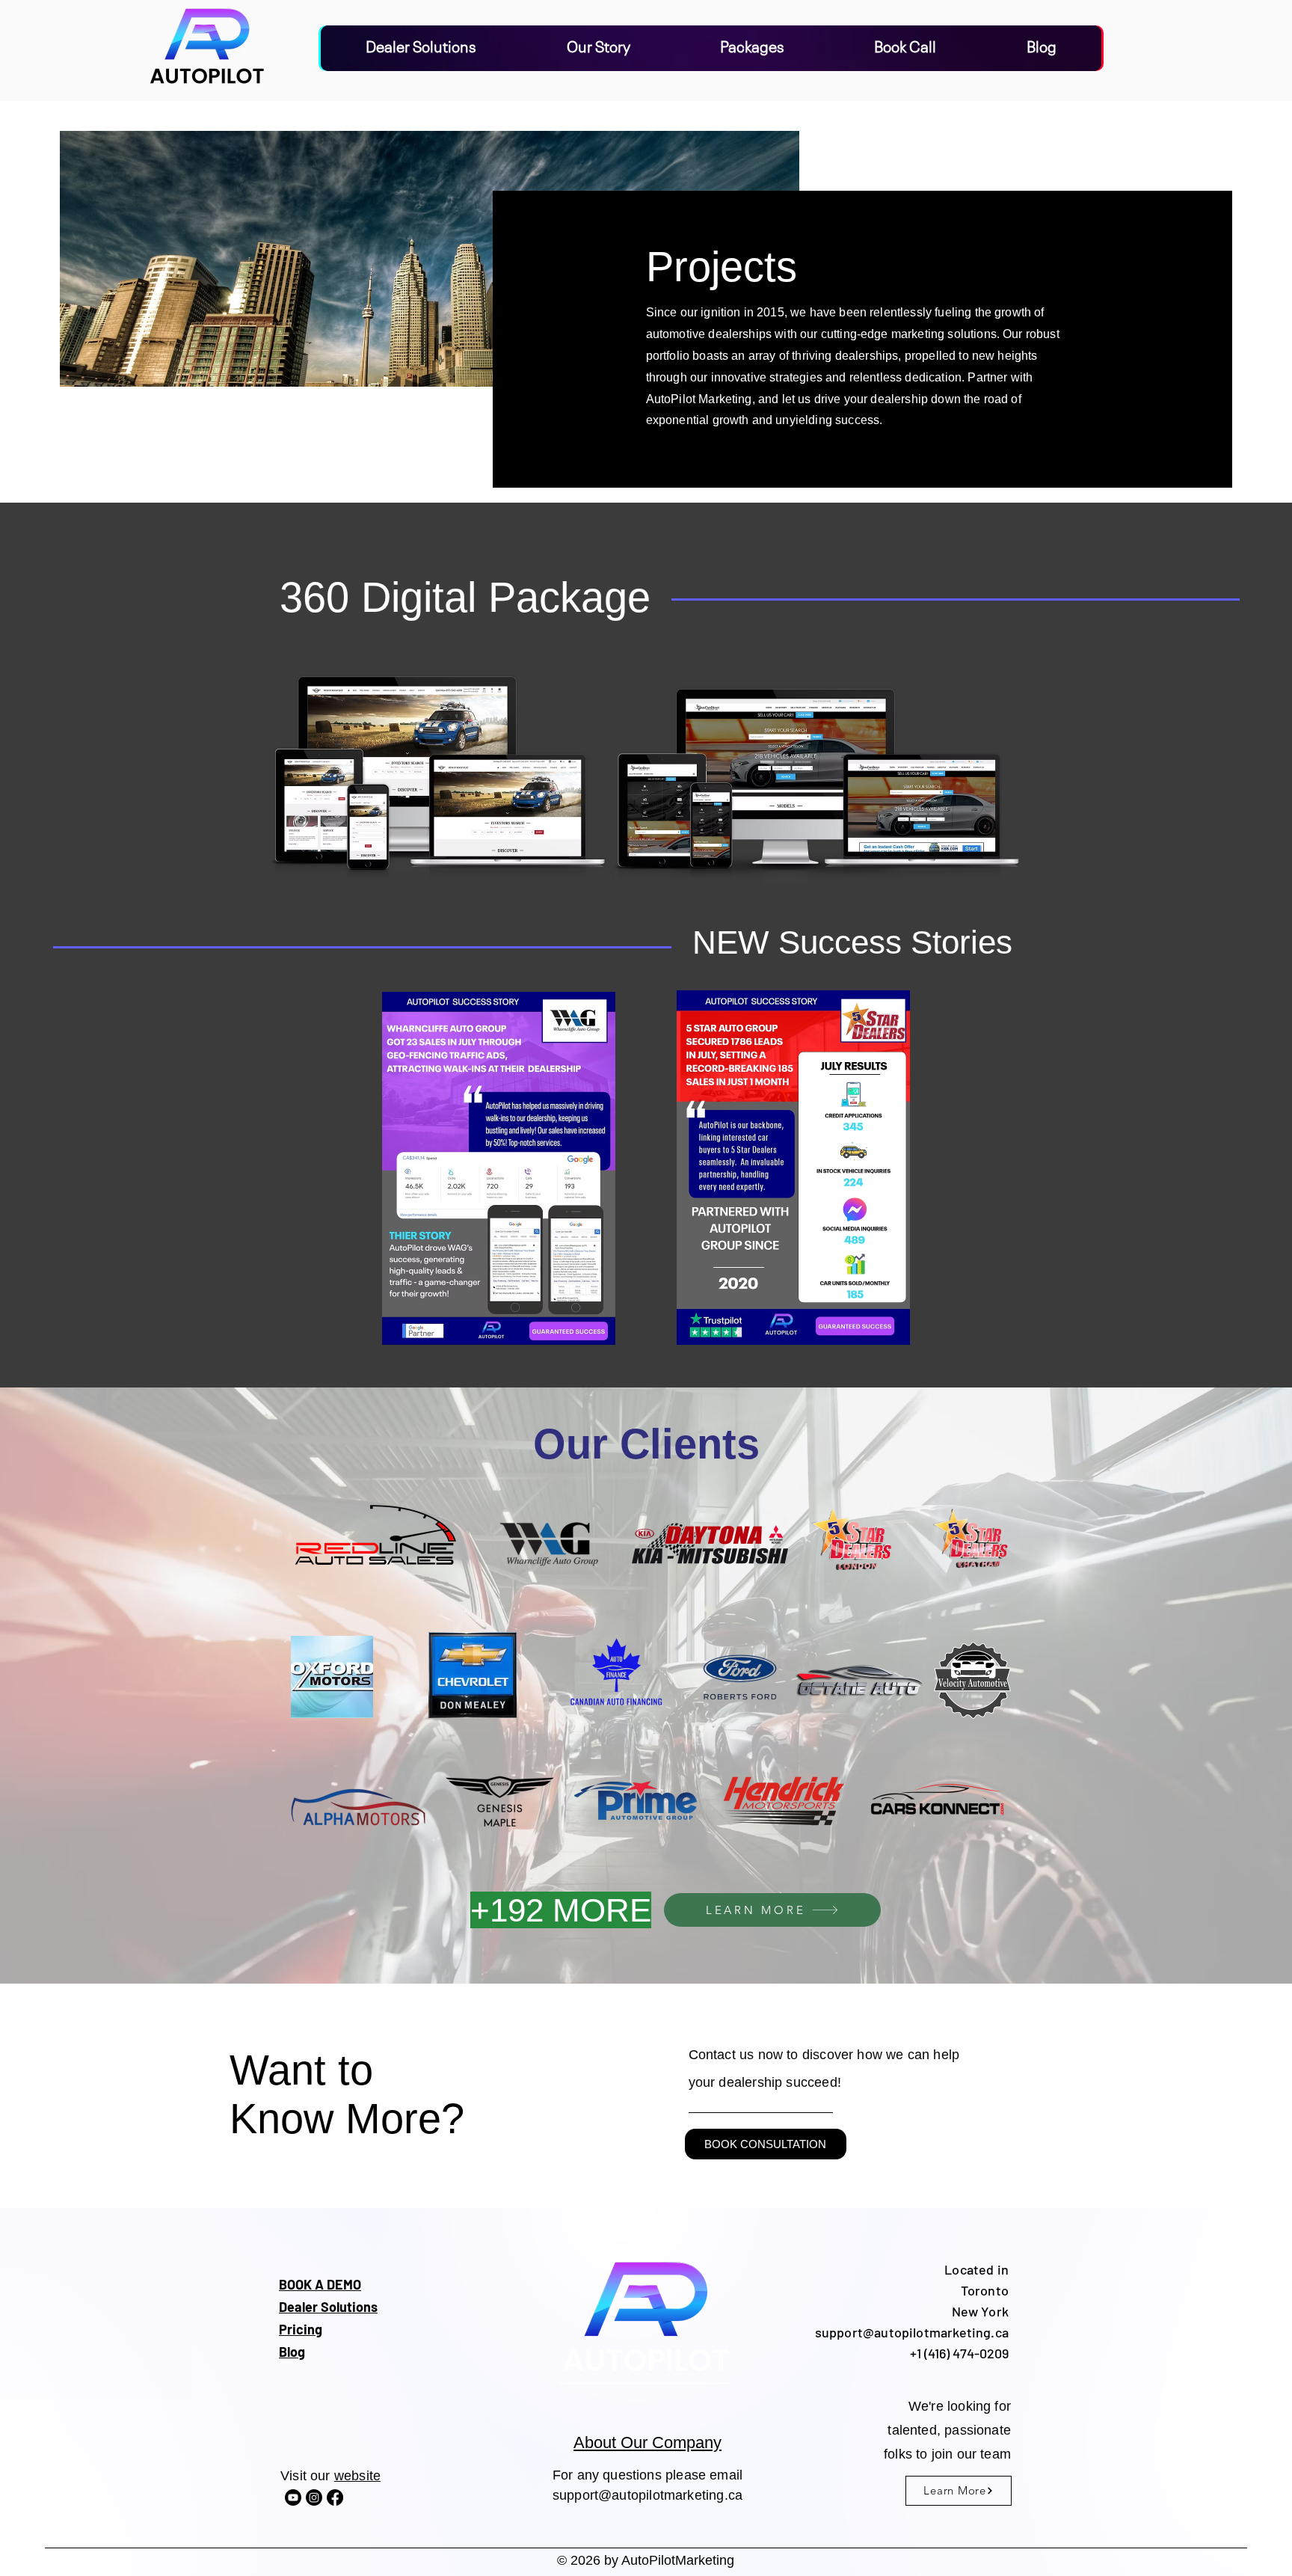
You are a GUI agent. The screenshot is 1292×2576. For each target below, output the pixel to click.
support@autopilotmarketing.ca (647, 2495)
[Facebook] (335, 2497)
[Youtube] (293, 2497)
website (357, 2476)
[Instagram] (314, 2497)
